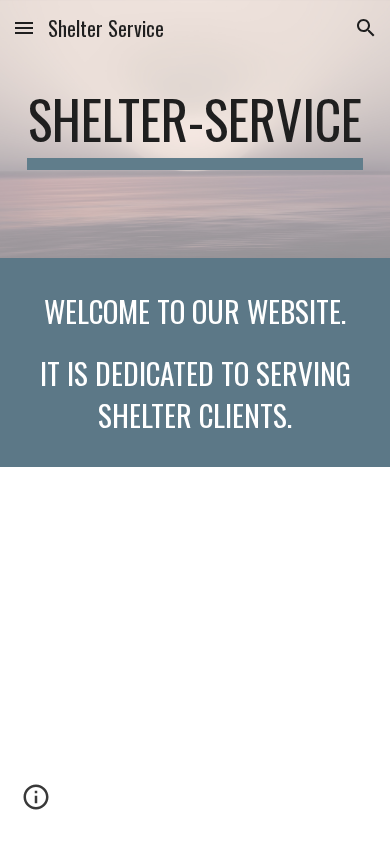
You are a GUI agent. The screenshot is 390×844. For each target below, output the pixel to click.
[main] (195, 129)
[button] (24, 27)
